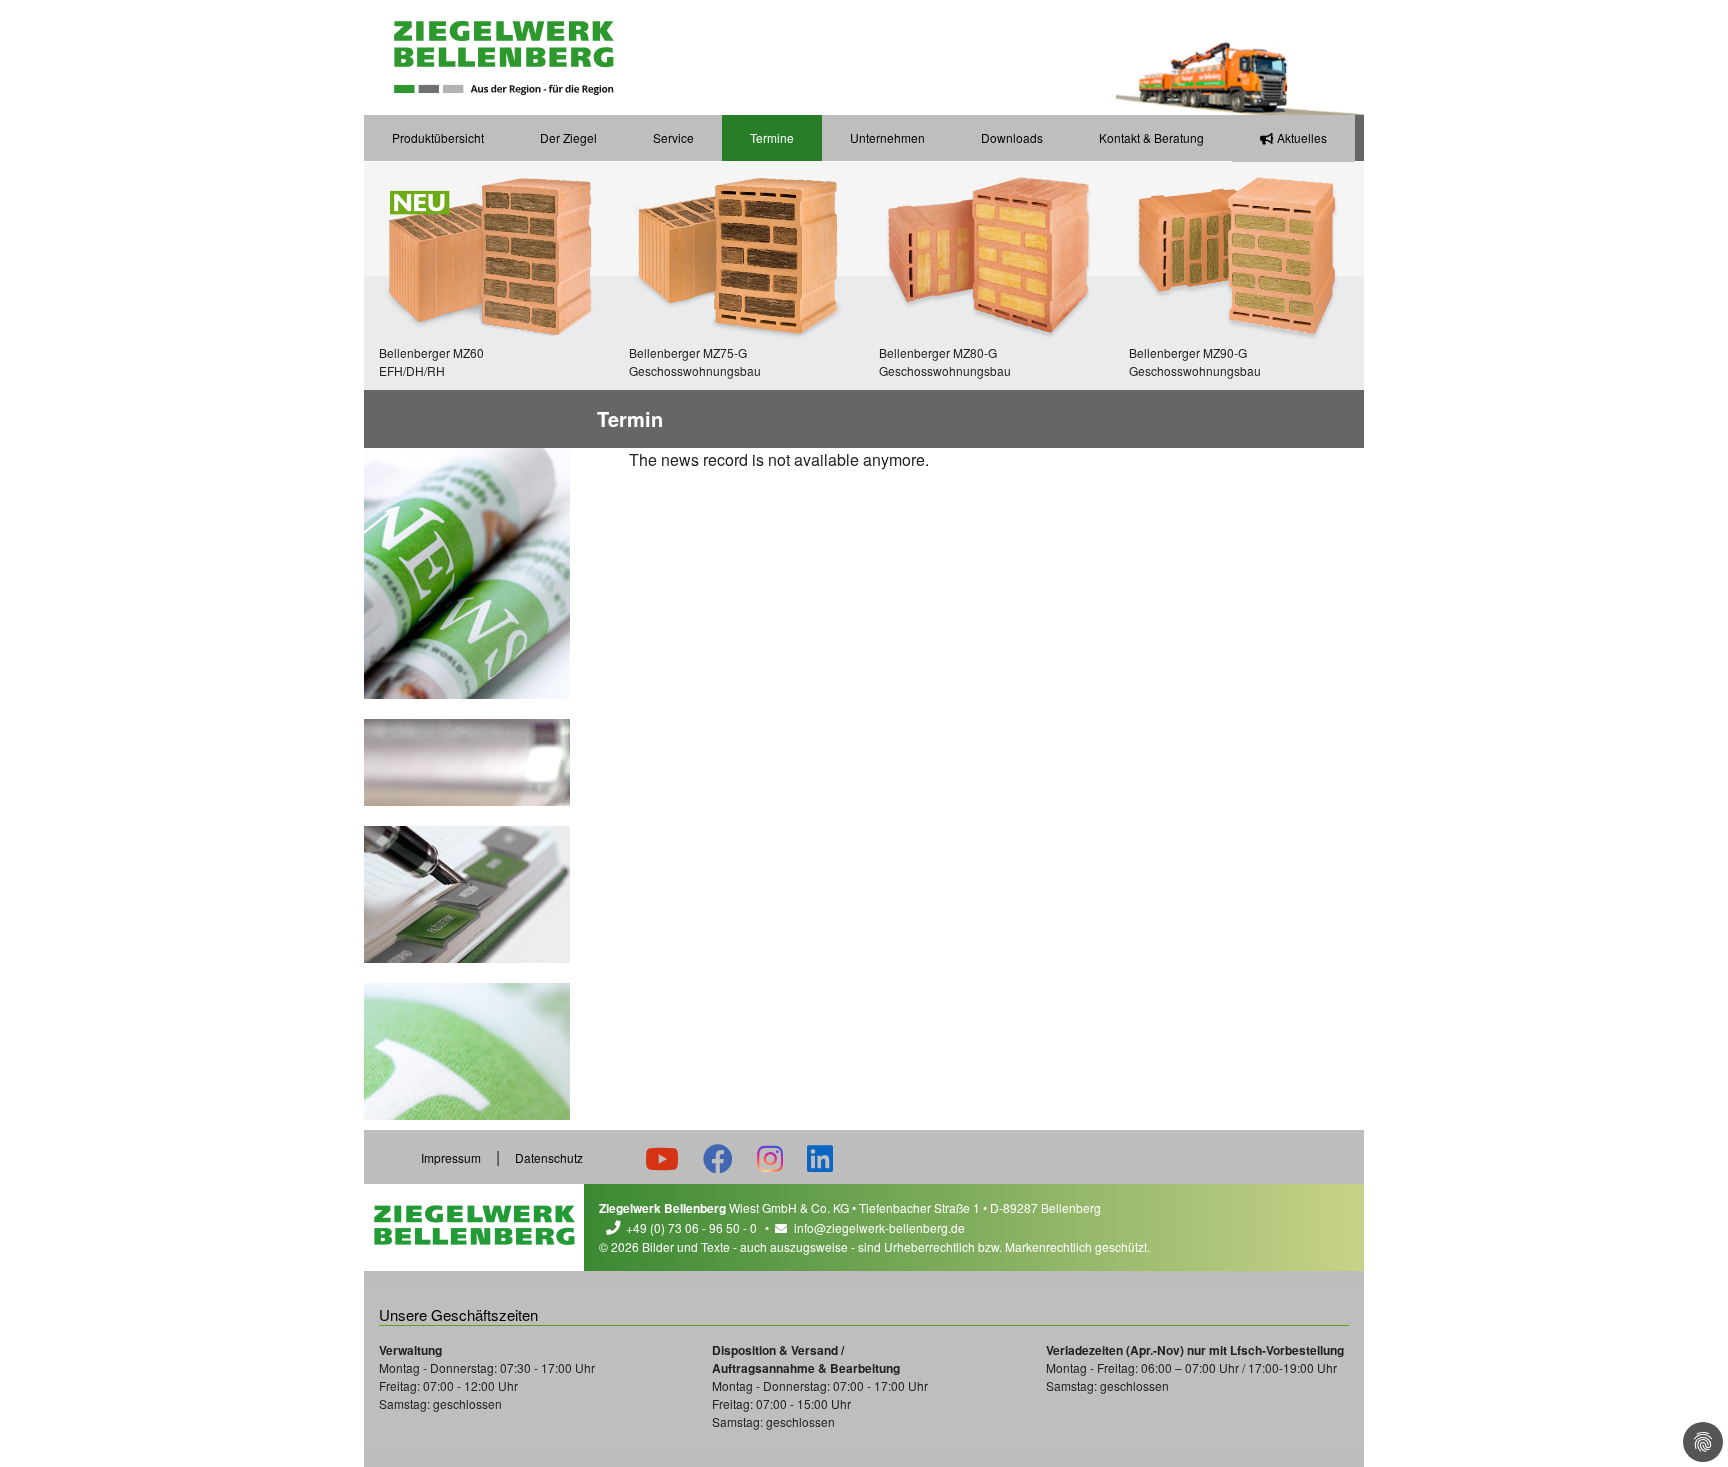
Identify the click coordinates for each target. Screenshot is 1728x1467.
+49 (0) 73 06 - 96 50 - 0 (691, 1227)
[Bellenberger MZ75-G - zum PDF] (739, 253)
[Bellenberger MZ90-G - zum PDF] (1239, 253)
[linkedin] (820, 1157)
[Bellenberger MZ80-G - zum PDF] (989, 253)
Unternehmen (887, 137)
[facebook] (718, 1157)
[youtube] (662, 1157)
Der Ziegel (568, 137)
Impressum (451, 1157)
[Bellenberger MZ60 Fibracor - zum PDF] (489, 253)
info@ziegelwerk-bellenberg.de (879, 1227)
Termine (772, 137)
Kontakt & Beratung (1151, 137)
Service (673, 137)
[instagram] (770, 1157)
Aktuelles (1302, 137)
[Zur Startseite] (504, 57)
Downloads (1012, 137)
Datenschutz (549, 1157)
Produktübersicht (438, 137)
